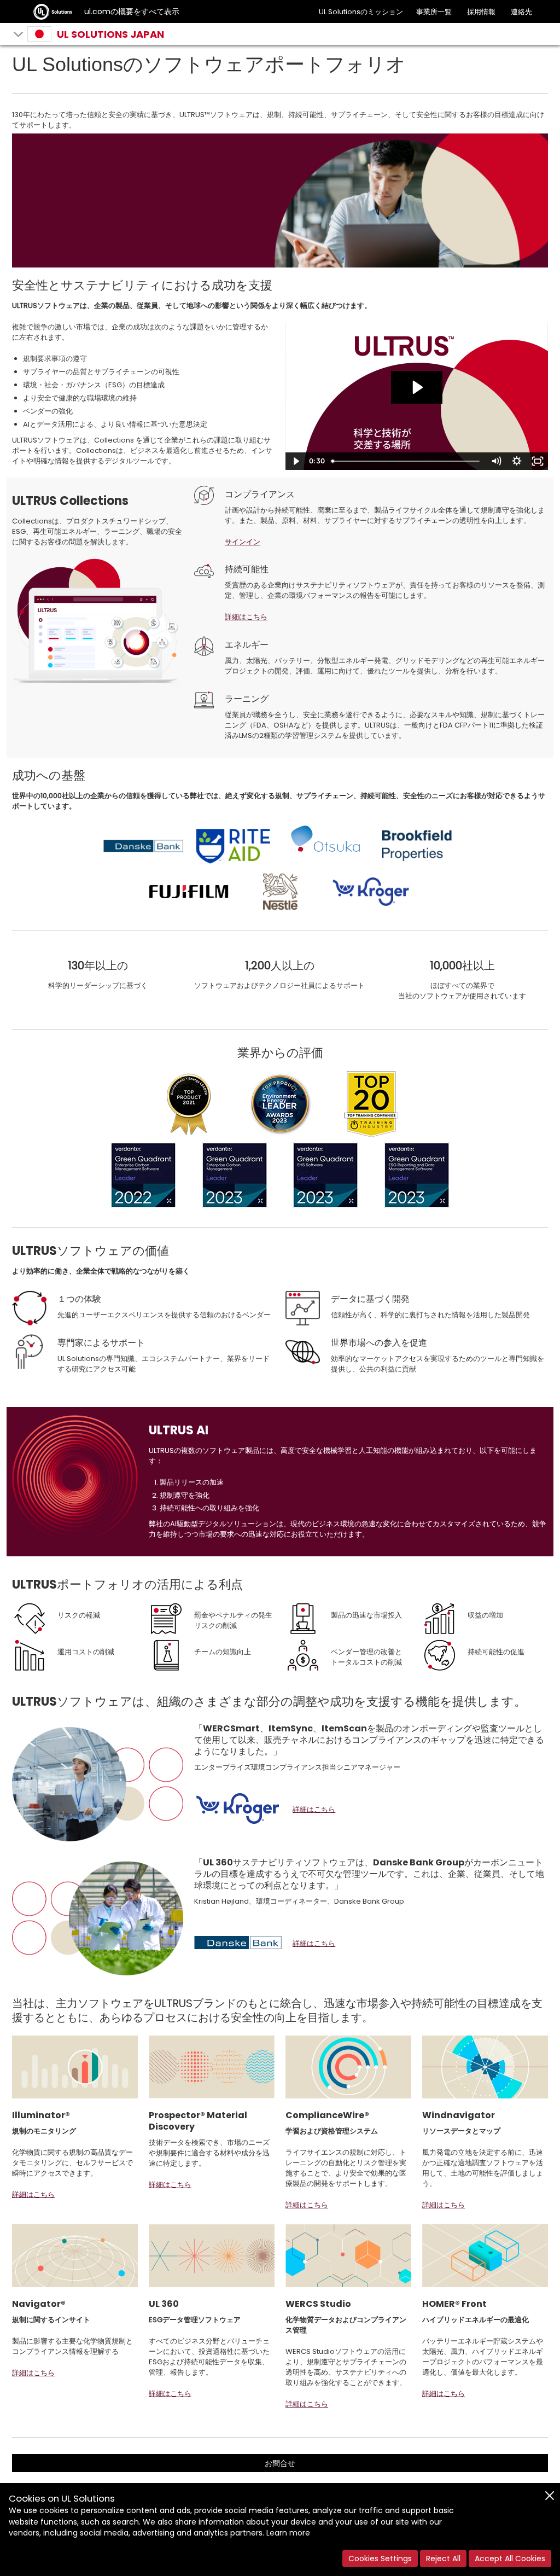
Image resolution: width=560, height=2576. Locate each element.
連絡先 (521, 12)
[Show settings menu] (517, 461)
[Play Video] (296, 461)
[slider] (407, 461)
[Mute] (496, 461)
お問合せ (280, 2463)
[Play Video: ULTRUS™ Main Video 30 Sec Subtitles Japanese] (417, 387)
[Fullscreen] (538, 461)
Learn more (288, 2533)
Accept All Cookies (510, 2558)
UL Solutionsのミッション (361, 12)
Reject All (443, 2558)
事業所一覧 (434, 12)
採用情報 (481, 12)
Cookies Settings (380, 2558)
